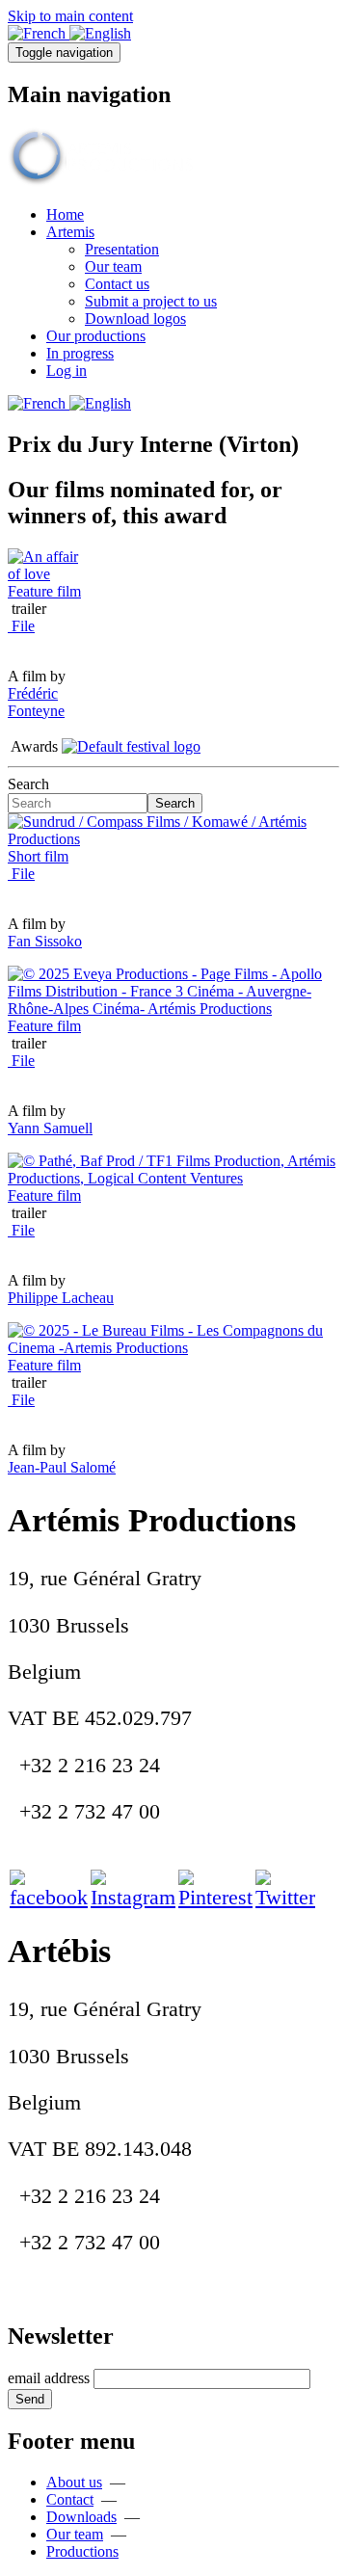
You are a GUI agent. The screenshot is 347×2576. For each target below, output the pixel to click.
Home (65, 214)
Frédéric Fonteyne (36, 702)
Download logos (135, 319)
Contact (70, 2499)
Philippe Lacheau (61, 1298)
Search (28, 784)
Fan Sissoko (45, 941)
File (21, 626)
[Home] (104, 182)
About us (74, 2482)
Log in (67, 371)
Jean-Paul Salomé (62, 1467)
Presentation (122, 249)
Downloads (81, 2517)
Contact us (117, 284)
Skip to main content (70, 16)
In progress (80, 353)
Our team (113, 266)
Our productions (96, 336)
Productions (82, 2551)
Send (30, 2399)
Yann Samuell (50, 1128)
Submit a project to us (151, 301)
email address (49, 2378)
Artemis (70, 232)
